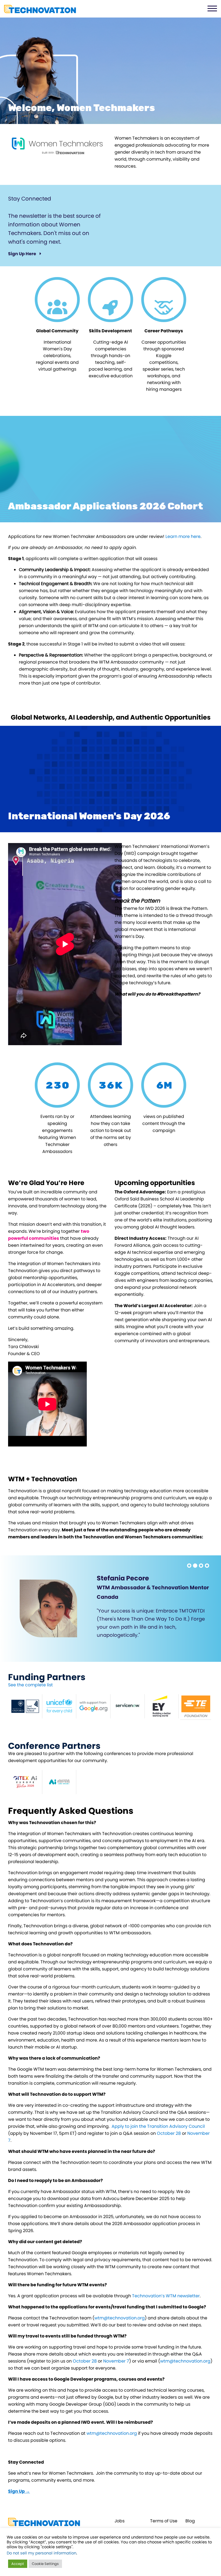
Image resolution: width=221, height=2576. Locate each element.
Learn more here (183, 536)
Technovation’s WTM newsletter (166, 2296)
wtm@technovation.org (120, 2318)
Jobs (120, 2521)
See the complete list (30, 1685)
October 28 (169, 2133)
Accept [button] (18, 2564)
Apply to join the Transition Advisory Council (158, 2126)
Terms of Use (164, 2521)
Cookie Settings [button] (45, 2564)
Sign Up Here (23, 254)
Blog (190, 2521)
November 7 (116, 2361)
